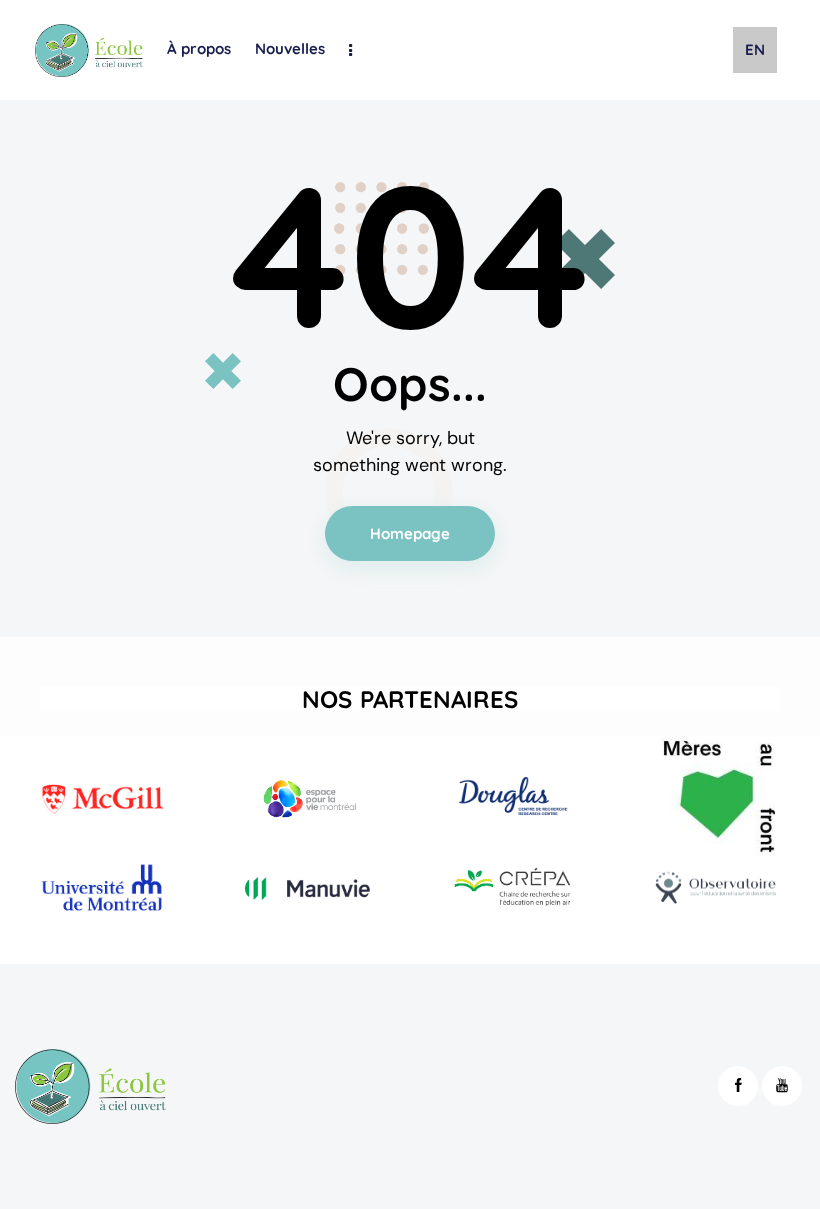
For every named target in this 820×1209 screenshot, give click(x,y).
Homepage (410, 533)
